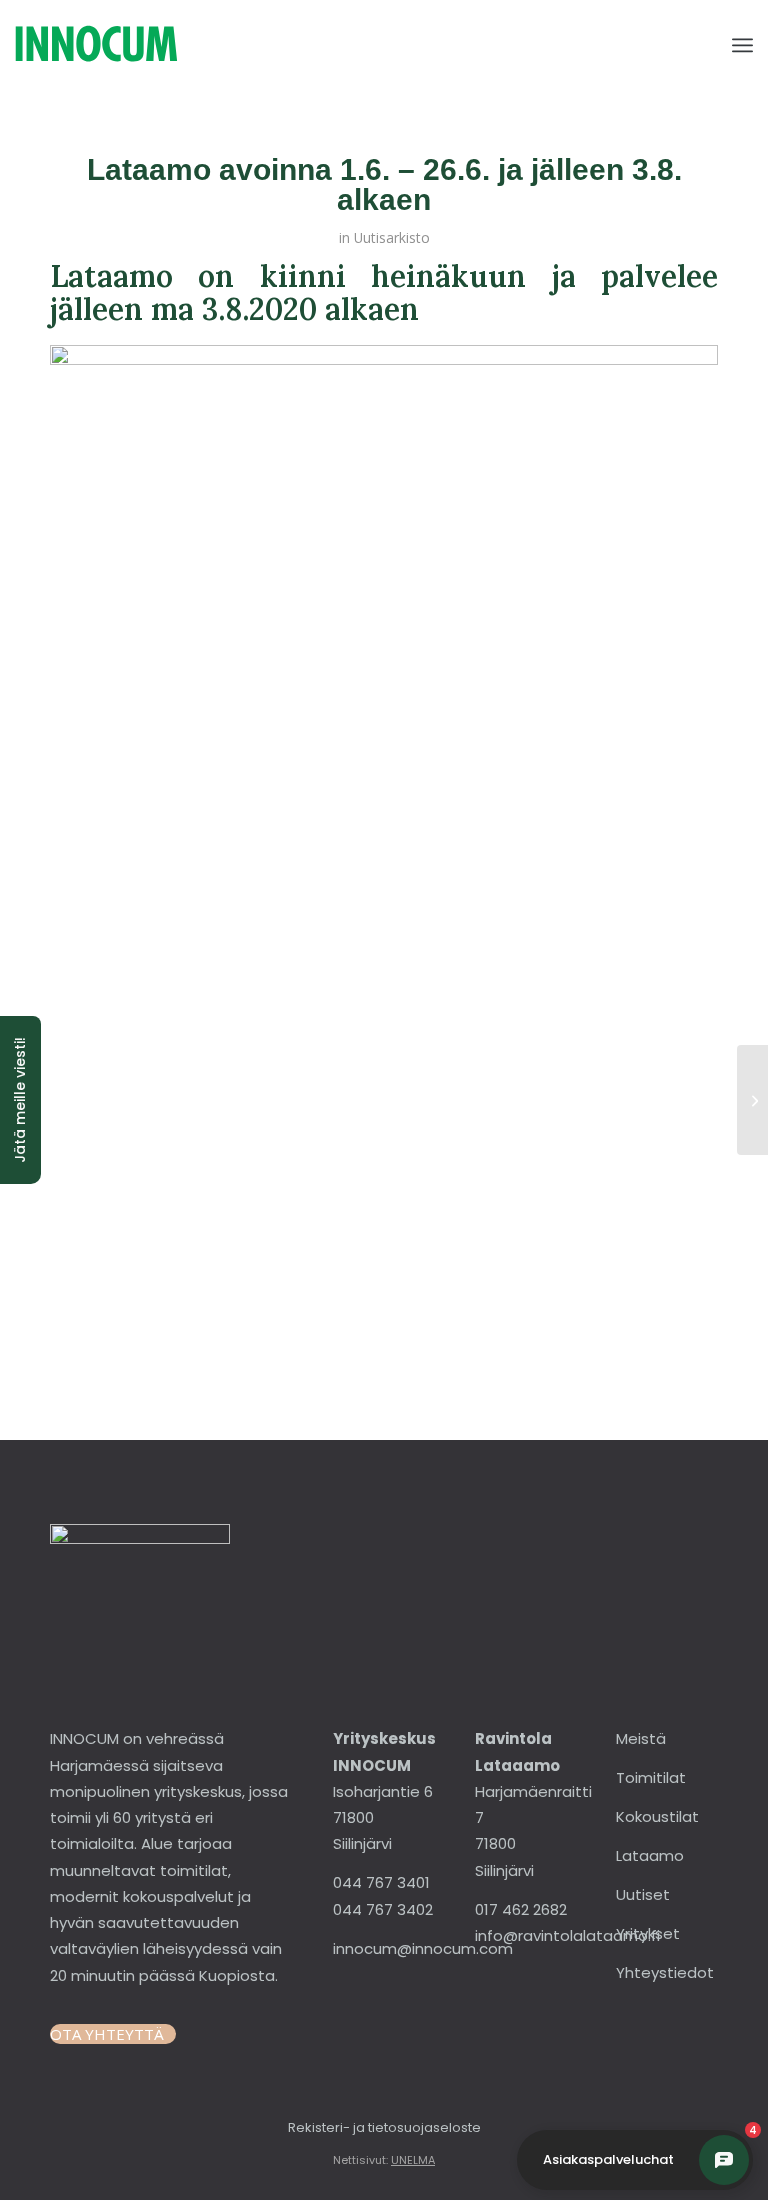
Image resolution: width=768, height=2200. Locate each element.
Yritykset (648, 1933)
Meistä (641, 1738)
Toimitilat (651, 1777)
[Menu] (742, 45)
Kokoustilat (657, 1816)
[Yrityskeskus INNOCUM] (151, 45)
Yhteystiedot (665, 1972)
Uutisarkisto (392, 237)
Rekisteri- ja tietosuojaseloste (384, 2127)
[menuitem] (742, 45)
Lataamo (650, 1855)
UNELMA (413, 2160)
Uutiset (643, 1894)
